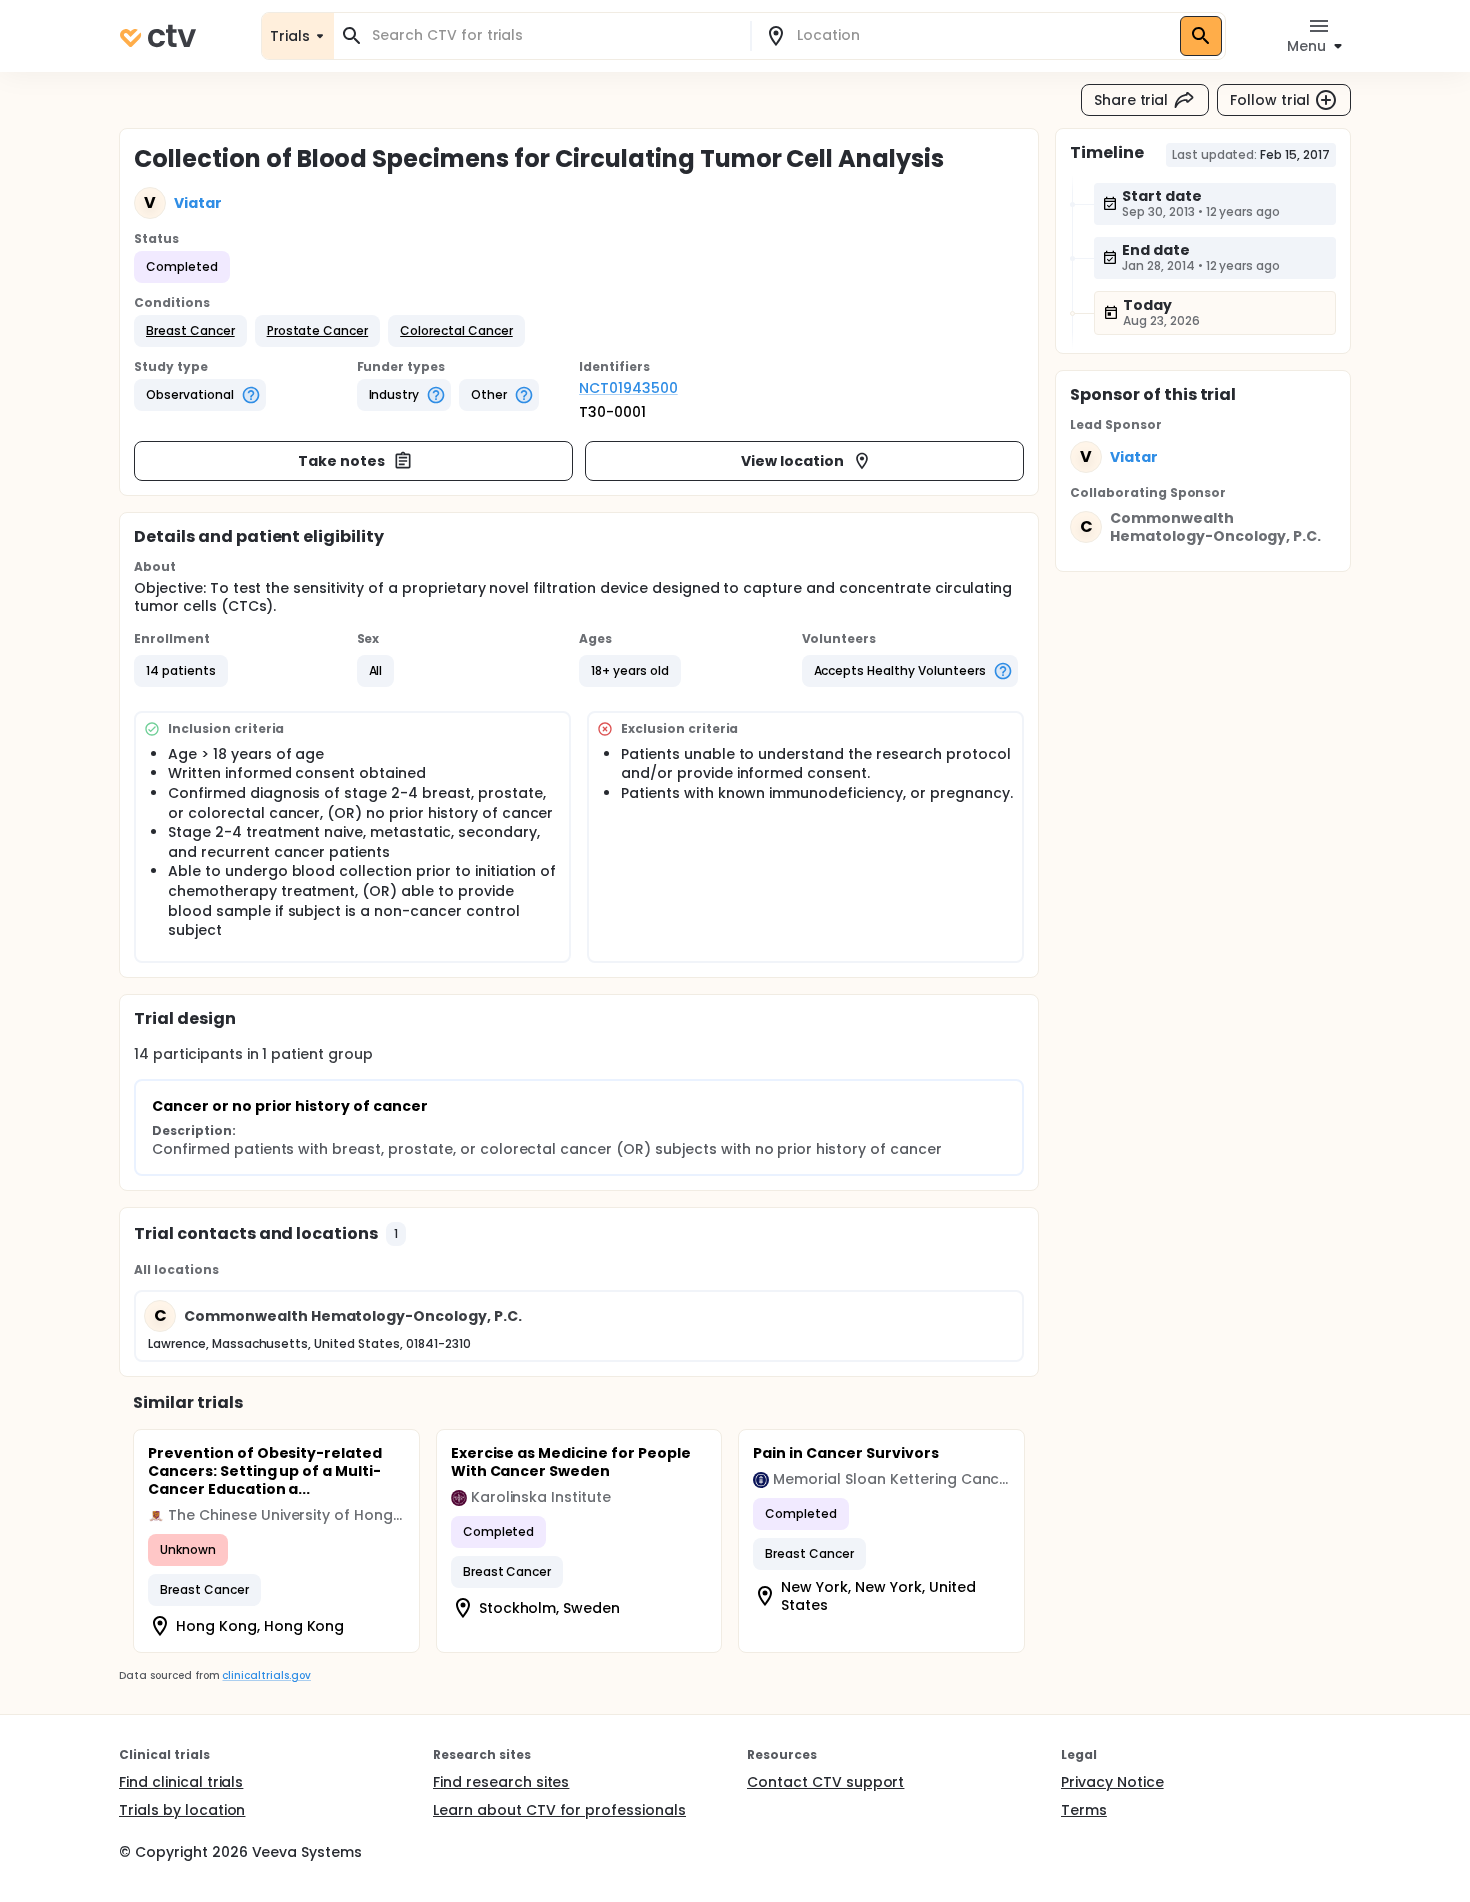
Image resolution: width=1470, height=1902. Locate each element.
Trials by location (182, 1810)
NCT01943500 (628, 388)
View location (792, 461)
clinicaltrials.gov (266, 1675)
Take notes (341, 461)
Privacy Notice (1112, 1782)
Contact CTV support (825, 1782)
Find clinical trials (181, 1782)
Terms (1084, 1810)
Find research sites (501, 1782)
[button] (190, 331)
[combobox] (554, 35)
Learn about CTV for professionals (559, 1810)
